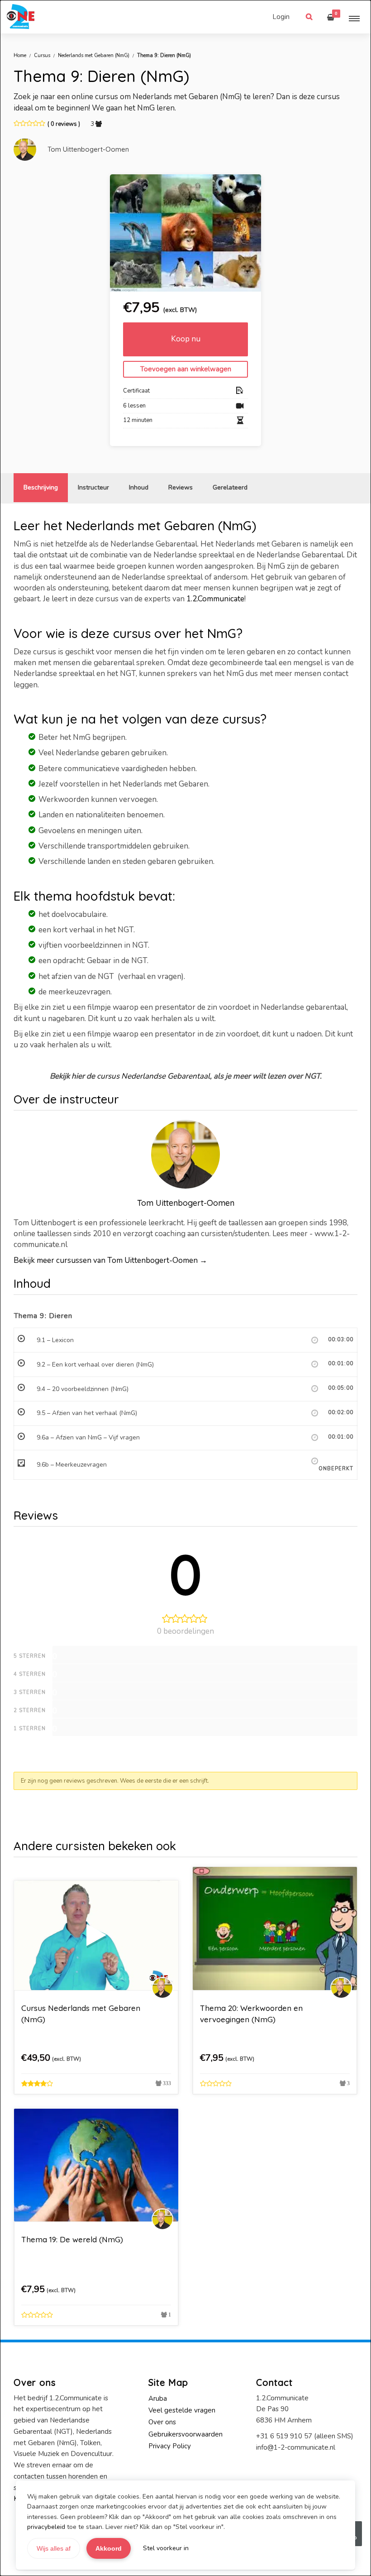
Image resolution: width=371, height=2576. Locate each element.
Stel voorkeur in (166, 2548)
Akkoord (109, 2548)
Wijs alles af (54, 2548)
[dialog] (185, 1288)
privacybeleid (46, 2527)
